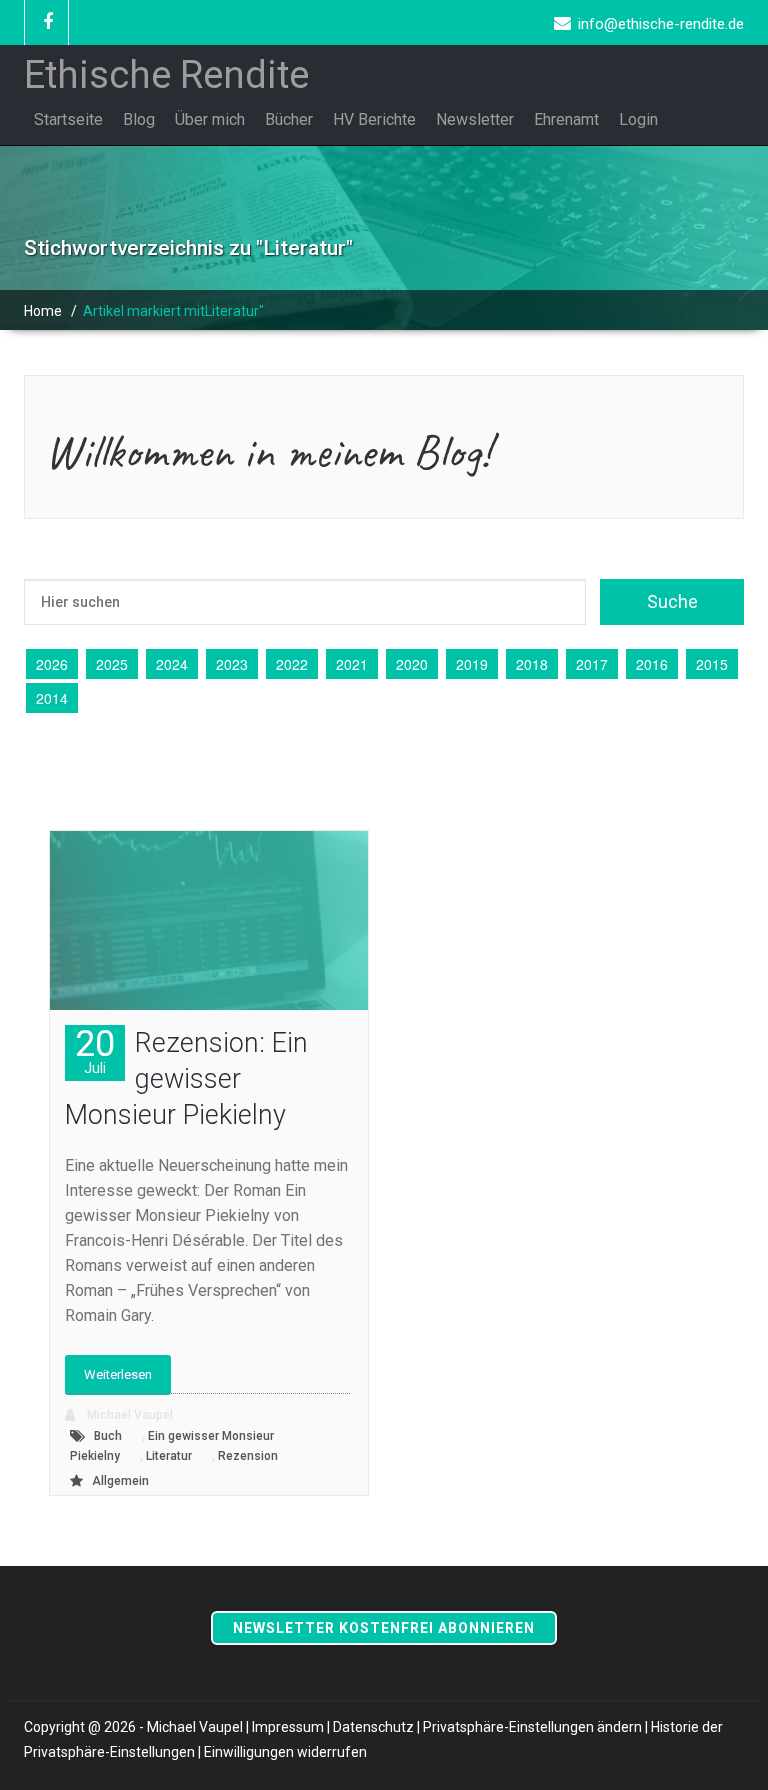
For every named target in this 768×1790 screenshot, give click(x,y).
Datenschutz (373, 1727)
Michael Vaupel (128, 1415)
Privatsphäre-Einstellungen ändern (532, 1727)
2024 (172, 664)
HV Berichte (374, 119)
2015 (712, 664)
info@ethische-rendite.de (661, 24)
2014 (52, 698)
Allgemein (120, 1481)
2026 (52, 664)
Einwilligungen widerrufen (285, 1752)
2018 (532, 664)
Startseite (68, 119)
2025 (112, 664)
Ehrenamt (566, 119)
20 (95, 1050)
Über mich (210, 119)
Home (43, 311)
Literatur (169, 1456)
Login (638, 119)
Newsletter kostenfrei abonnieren (384, 1628)
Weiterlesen (118, 1374)
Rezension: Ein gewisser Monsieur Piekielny (186, 1079)
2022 (292, 664)
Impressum (288, 1727)
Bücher (289, 119)
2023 (232, 664)
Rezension (248, 1456)
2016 (652, 664)
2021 (352, 664)
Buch (108, 1436)
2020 (412, 664)
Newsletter (475, 119)
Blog (139, 119)
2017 (592, 664)
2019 (472, 664)
